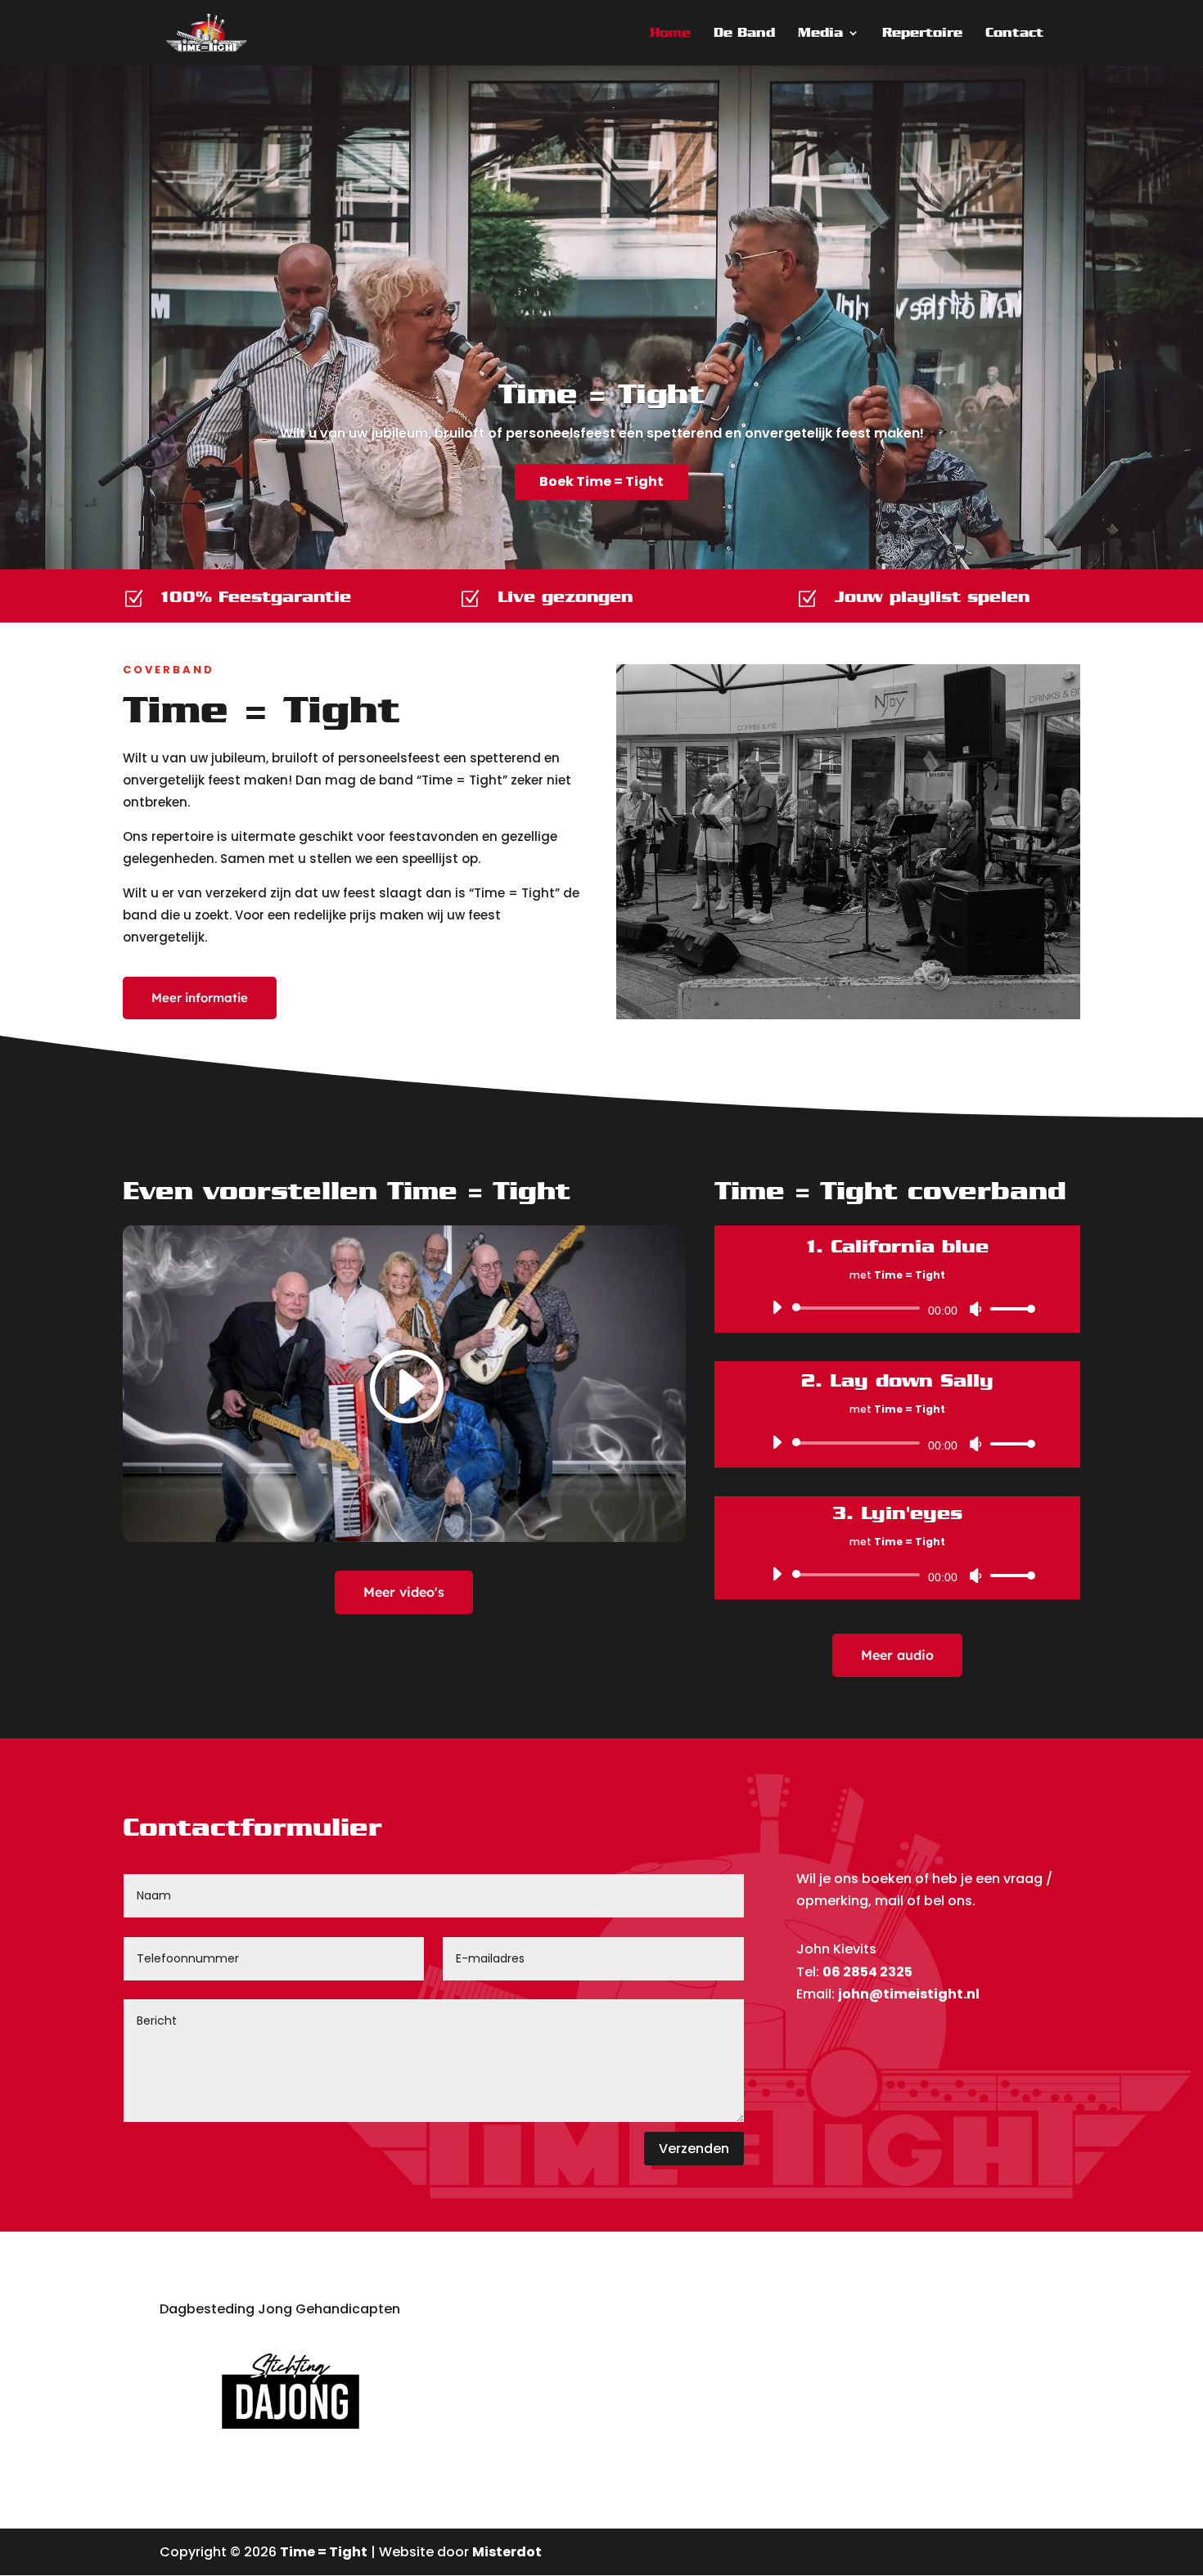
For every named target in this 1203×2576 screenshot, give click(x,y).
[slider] (1008, 1308)
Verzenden (694, 2149)
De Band (744, 34)
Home (670, 34)
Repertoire (922, 34)
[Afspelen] (777, 1307)
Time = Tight (601, 393)
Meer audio (897, 1655)
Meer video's (404, 1592)
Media (820, 34)
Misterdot (507, 2552)
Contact (1014, 34)
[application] (897, 1308)
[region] (601, 317)
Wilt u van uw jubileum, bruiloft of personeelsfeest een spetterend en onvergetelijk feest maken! (602, 433)
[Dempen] (975, 1309)
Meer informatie (200, 998)
